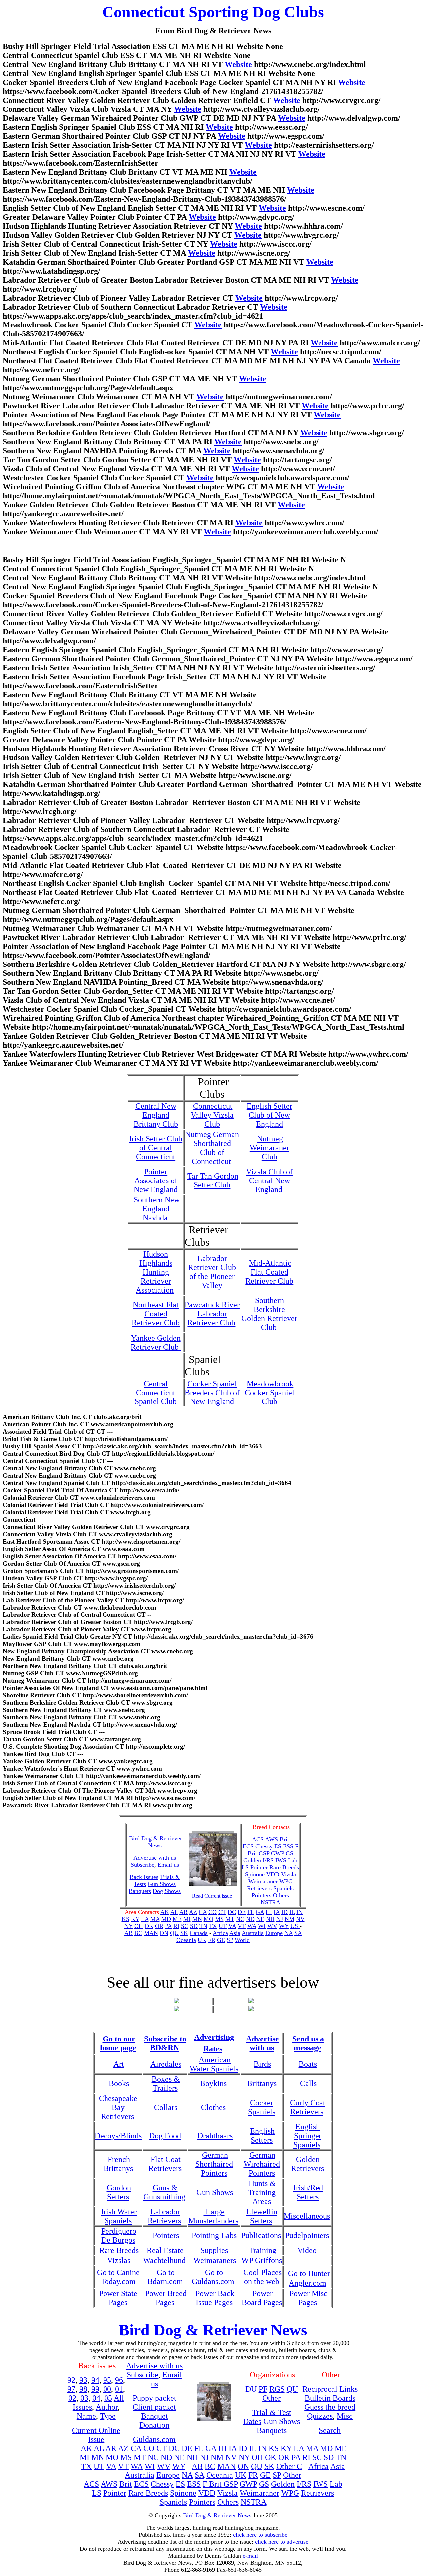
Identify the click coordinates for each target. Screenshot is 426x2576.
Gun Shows (162, 1884)
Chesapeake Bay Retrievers (118, 2107)
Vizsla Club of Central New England (269, 1181)
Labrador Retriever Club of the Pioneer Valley (212, 1272)
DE (242, 1912)
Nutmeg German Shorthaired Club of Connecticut (212, 1148)
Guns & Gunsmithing (164, 2192)
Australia (253, 1933)
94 (95, 2380)
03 (84, 2398)
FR (212, 1940)
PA (168, 1926)
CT (222, 1912)
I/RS (268, 1860)
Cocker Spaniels (262, 2107)
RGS (277, 2389)
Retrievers (259, 1888)
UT (223, 1926)
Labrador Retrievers (164, 2216)
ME (177, 1919)
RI (176, 1926)
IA (277, 1912)
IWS (281, 1860)
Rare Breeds (284, 1867)
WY (284, 1926)
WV (272, 1926)
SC (185, 1926)
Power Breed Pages (166, 2298)
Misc (345, 2416)
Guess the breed (330, 2407)
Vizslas (119, 2260)
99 (95, 2389)
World (242, 1940)
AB (129, 1933)
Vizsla (288, 1874)
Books (119, 2083)
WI (262, 1926)
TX (213, 1926)
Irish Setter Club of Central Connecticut (156, 1148)
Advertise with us (262, 2043)
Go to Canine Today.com (118, 2277)
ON (164, 1933)
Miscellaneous (307, 2216)
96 (119, 2380)
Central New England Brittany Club (156, 1115)
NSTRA (270, 1902)
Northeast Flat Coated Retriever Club (156, 1314)
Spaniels (283, 1888)
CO (213, 1912)
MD (166, 1919)
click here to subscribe (259, 2535)
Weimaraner (263, 1881)
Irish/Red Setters (308, 2192)
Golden (252, 1860)
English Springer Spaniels (307, 2136)
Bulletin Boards (330, 2398)
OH (139, 1926)
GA (260, 1912)
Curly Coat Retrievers (308, 2107)
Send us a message (308, 2043)
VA (232, 1926)
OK (149, 1926)
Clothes (213, 2107)
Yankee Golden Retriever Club (156, 1342)
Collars (166, 2107)
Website (238, 64)
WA (252, 1926)
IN (299, 1912)
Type (108, 2416)
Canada (199, 1933)
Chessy (264, 1846)
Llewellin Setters (262, 2216)
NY (129, 1926)
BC (138, 1933)
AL (174, 1912)
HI (269, 1912)
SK (184, 1933)
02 (72, 2398)
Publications (261, 2235)
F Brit (213, 2484)
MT (230, 1919)
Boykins (213, 2083)
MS (219, 1919)
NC (240, 1919)
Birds (262, 2064)
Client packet (154, 2407)
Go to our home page (118, 2043)
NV (300, 1919)
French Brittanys (118, 2164)
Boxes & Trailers (166, 2084)
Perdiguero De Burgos (119, 2235)
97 (71, 2389)
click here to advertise (282, 2542)
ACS (91, 2484)
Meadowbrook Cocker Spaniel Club (269, 1393)
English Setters (262, 2136)
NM (289, 1919)
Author (107, 2407)
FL (251, 1912)
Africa (220, 1933)
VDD (273, 1874)
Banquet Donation (154, 2420)
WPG (286, 1881)
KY (135, 1919)
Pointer (259, 1867)
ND (250, 1919)
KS (126, 1919)
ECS (248, 1846)
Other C (289, 2466)
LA (145, 1919)
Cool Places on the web (262, 2277)
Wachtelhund (164, 2260)
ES (278, 1846)
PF (263, 2389)
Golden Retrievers (308, 2164)
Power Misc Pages (308, 2298)
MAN (151, 1933)
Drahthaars (215, 2136)
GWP (277, 1853)
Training (262, 2250)
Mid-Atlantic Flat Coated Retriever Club (269, 1272)
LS (245, 1867)
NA (288, 1933)
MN (197, 1919)
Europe (274, 1933)
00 (107, 2389)
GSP (264, 1853)
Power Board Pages (262, 2298)
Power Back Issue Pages (215, 2298)
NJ (280, 1919)
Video (307, 2250)
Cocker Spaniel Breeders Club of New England (212, 1393)
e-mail (250, 2556)
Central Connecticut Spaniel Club (156, 1393)
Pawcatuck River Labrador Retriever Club (212, 1314)
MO (209, 1919)
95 (107, 2380)
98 (83, 2389)
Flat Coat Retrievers (165, 2164)
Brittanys (262, 2083)
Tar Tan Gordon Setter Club (213, 1180)
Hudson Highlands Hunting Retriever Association (155, 1272)
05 (108, 2398)
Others (281, 1895)
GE (221, 1940)
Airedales (166, 2064)
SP (230, 1940)
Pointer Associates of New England (156, 1181)
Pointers (261, 1895)
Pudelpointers (307, 2235)
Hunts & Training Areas (262, 2192)
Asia (235, 1933)
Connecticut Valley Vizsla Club (212, 1115)
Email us (168, 1865)
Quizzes (320, 2416)
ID (284, 1912)
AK (165, 1912)
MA (155, 1919)
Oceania (186, 1940)
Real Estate (165, 2250)
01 (119, 2389)
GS (289, 1853)
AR (184, 1912)
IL (292, 1912)
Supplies (214, 2250)
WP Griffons (262, 2260)
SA (298, 1933)
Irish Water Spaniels (119, 2216)
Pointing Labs (214, 2235)
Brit (284, 1839)
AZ (193, 1912)
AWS (271, 1839)
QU (174, 1933)
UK (202, 1940)
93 (83, 2380)
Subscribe (143, 1865)
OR (159, 1926)
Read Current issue (212, 1896)
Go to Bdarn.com (165, 2277)
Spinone (255, 1874)
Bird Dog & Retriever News (156, 1842)
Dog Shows (167, 1891)
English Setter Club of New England (269, 1115)
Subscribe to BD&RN (165, 2043)
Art (119, 2064)
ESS (288, 1846)
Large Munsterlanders (213, 2216)
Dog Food (165, 2136)
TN (203, 1926)
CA (203, 1912)
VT (242, 1926)
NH (270, 1919)
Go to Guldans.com (214, 2277)
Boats (308, 2064)
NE (260, 1919)
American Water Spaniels (214, 2064)
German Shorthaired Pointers (214, 2164)
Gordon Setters (119, 2192)
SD (194, 1926)
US (295, 1926)
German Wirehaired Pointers (262, 2164)
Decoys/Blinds (118, 2136)
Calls (308, 2083)
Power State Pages (118, 2298)
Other (271, 2398)
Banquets (140, 1891)
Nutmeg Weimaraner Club (269, 1148)
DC (232, 1912)
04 (96, 2398)
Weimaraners (215, 2260)
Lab (293, 1860)
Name (86, 2416)
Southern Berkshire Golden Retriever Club (269, 1314)
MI (187, 1919)
